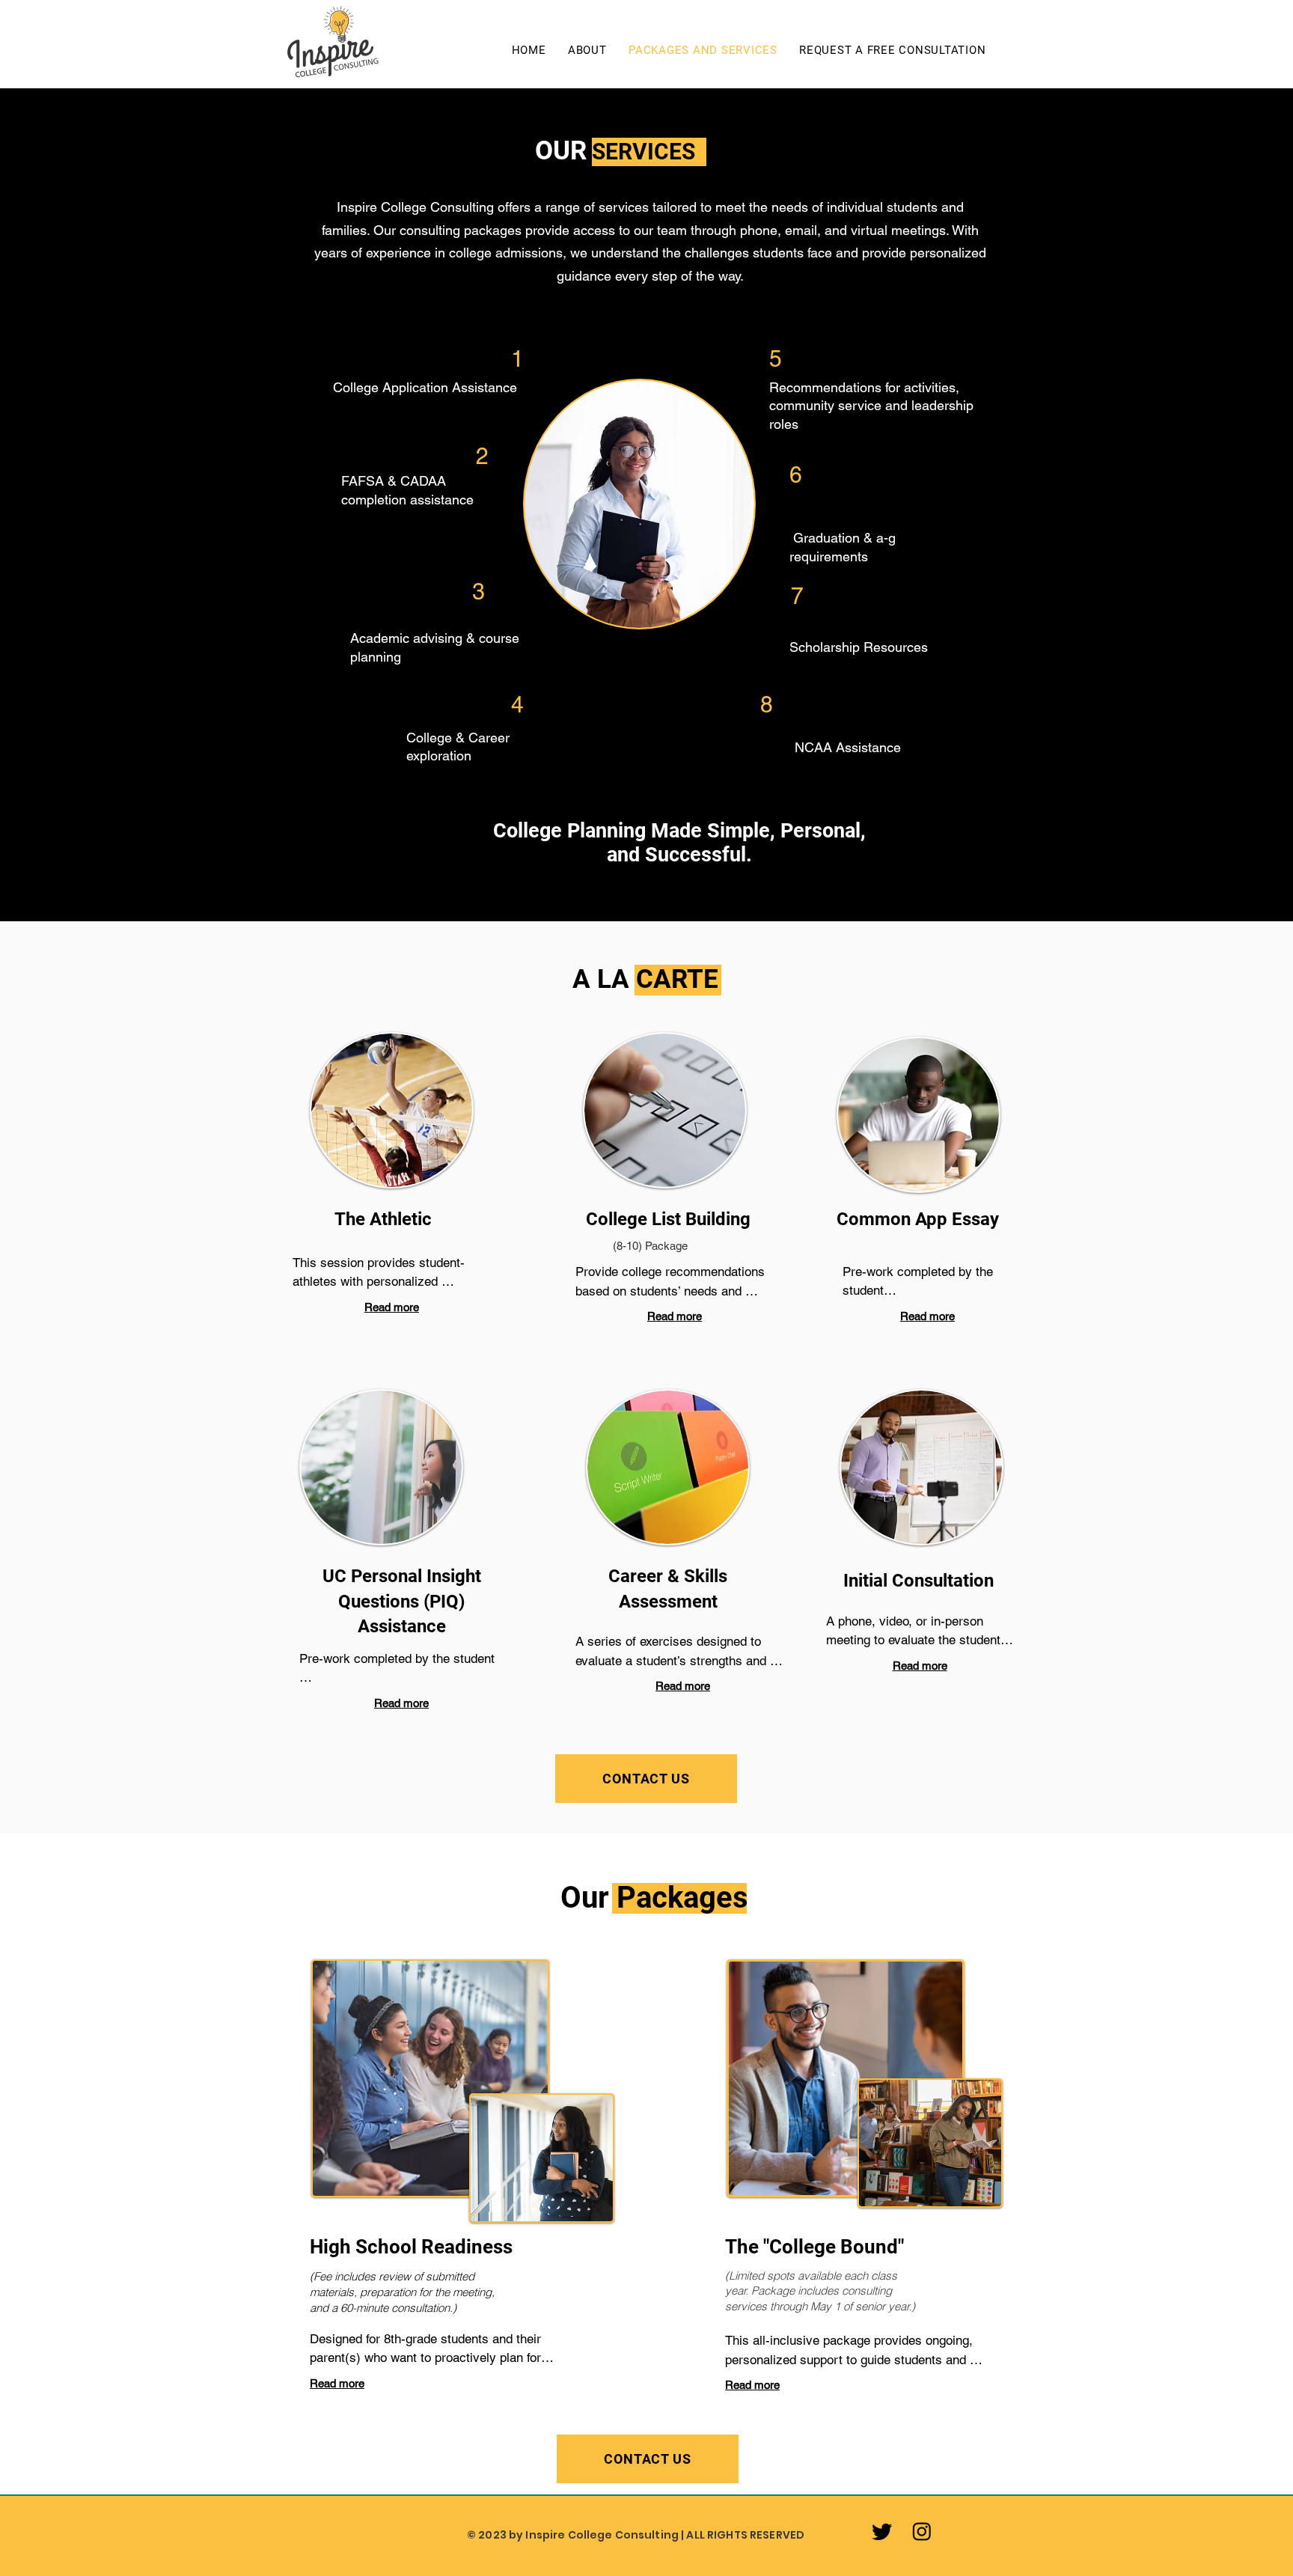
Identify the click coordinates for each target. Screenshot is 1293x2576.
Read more (392, 1307)
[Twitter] (882, 2531)
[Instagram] (922, 2531)
